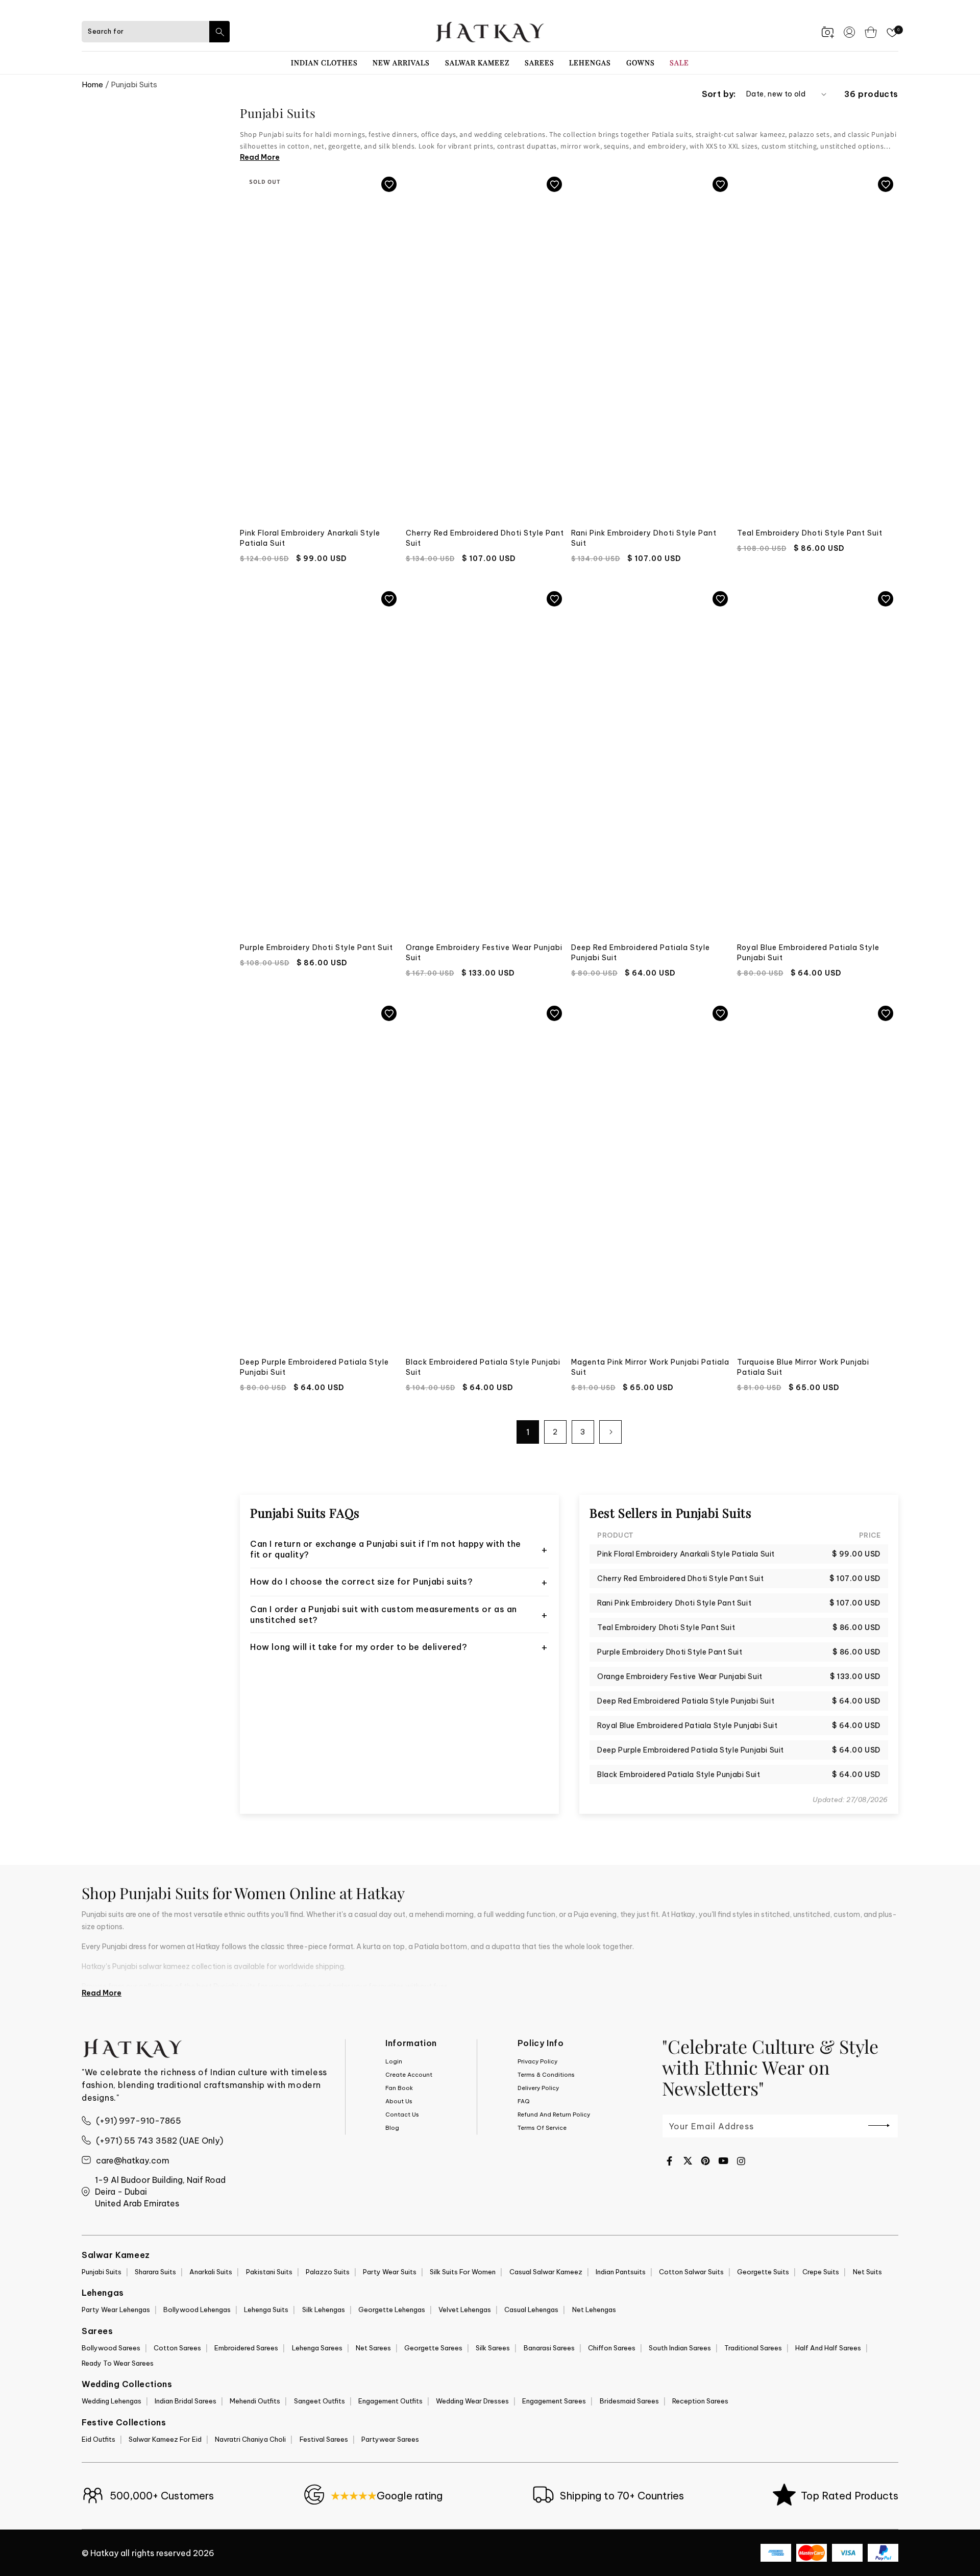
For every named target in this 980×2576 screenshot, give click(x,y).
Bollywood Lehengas (197, 2310)
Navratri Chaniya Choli (250, 2439)
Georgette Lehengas (392, 2310)
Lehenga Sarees (317, 2348)
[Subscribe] (879, 2125)
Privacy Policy (537, 2061)
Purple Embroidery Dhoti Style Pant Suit (316, 947)
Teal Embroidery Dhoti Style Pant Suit (810, 533)
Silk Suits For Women (463, 2272)
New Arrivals (401, 63)
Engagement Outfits (390, 2401)
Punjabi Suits (102, 2272)
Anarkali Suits (211, 2272)
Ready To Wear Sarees (118, 2363)
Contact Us (402, 2115)
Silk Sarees (493, 2348)
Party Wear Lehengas (116, 2310)
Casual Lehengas (531, 2310)
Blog (392, 2128)
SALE (679, 63)
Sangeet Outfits (320, 2401)
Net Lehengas (594, 2310)
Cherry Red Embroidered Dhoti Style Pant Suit (485, 538)
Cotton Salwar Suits (691, 2272)
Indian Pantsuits (621, 2272)
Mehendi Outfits (255, 2401)
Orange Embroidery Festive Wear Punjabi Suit (484, 953)
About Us (399, 2101)
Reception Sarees (700, 2401)
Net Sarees (373, 2348)
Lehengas (590, 63)
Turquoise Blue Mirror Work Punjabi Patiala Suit (803, 1367)
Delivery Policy (538, 2088)
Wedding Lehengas (112, 2401)
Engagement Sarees (554, 2401)
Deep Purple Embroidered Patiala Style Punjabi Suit (314, 1367)
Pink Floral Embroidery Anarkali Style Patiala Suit (310, 538)
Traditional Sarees (753, 2348)
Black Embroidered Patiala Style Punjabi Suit (483, 1367)
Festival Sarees (324, 2439)
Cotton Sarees (177, 2348)
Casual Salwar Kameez (546, 2272)
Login (394, 2061)
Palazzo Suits (328, 2272)
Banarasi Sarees (549, 2348)
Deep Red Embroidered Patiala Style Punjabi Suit (641, 953)
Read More (260, 157)
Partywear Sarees (390, 2439)
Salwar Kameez (477, 63)
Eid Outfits (99, 2439)
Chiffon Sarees (612, 2348)
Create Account (409, 2075)
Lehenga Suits (266, 2310)
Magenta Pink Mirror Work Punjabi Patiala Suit (650, 1367)
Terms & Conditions (546, 2075)
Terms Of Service (542, 2128)
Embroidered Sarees (246, 2348)
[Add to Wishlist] (389, 184)
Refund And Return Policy (554, 2115)
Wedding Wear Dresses (472, 2401)
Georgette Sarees (433, 2348)
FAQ (524, 2101)
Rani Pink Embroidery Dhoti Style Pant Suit (644, 538)
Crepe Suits (821, 2272)
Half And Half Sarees (828, 2348)
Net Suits (867, 2272)
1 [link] (528, 1432)
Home (92, 84)
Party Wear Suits (390, 2272)
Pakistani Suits (269, 2272)
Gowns (641, 63)
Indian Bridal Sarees (186, 2401)
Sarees (540, 63)
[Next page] (610, 1432)
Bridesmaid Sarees (629, 2401)
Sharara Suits (155, 2272)
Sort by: (719, 94)
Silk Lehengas (324, 2310)
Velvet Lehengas (465, 2310)
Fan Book (399, 2088)
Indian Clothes (324, 63)
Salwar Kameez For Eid (165, 2439)
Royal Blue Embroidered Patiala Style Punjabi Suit (808, 953)
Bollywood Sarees (111, 2348)
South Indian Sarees (680, 2348)
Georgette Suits (763, 2272)
